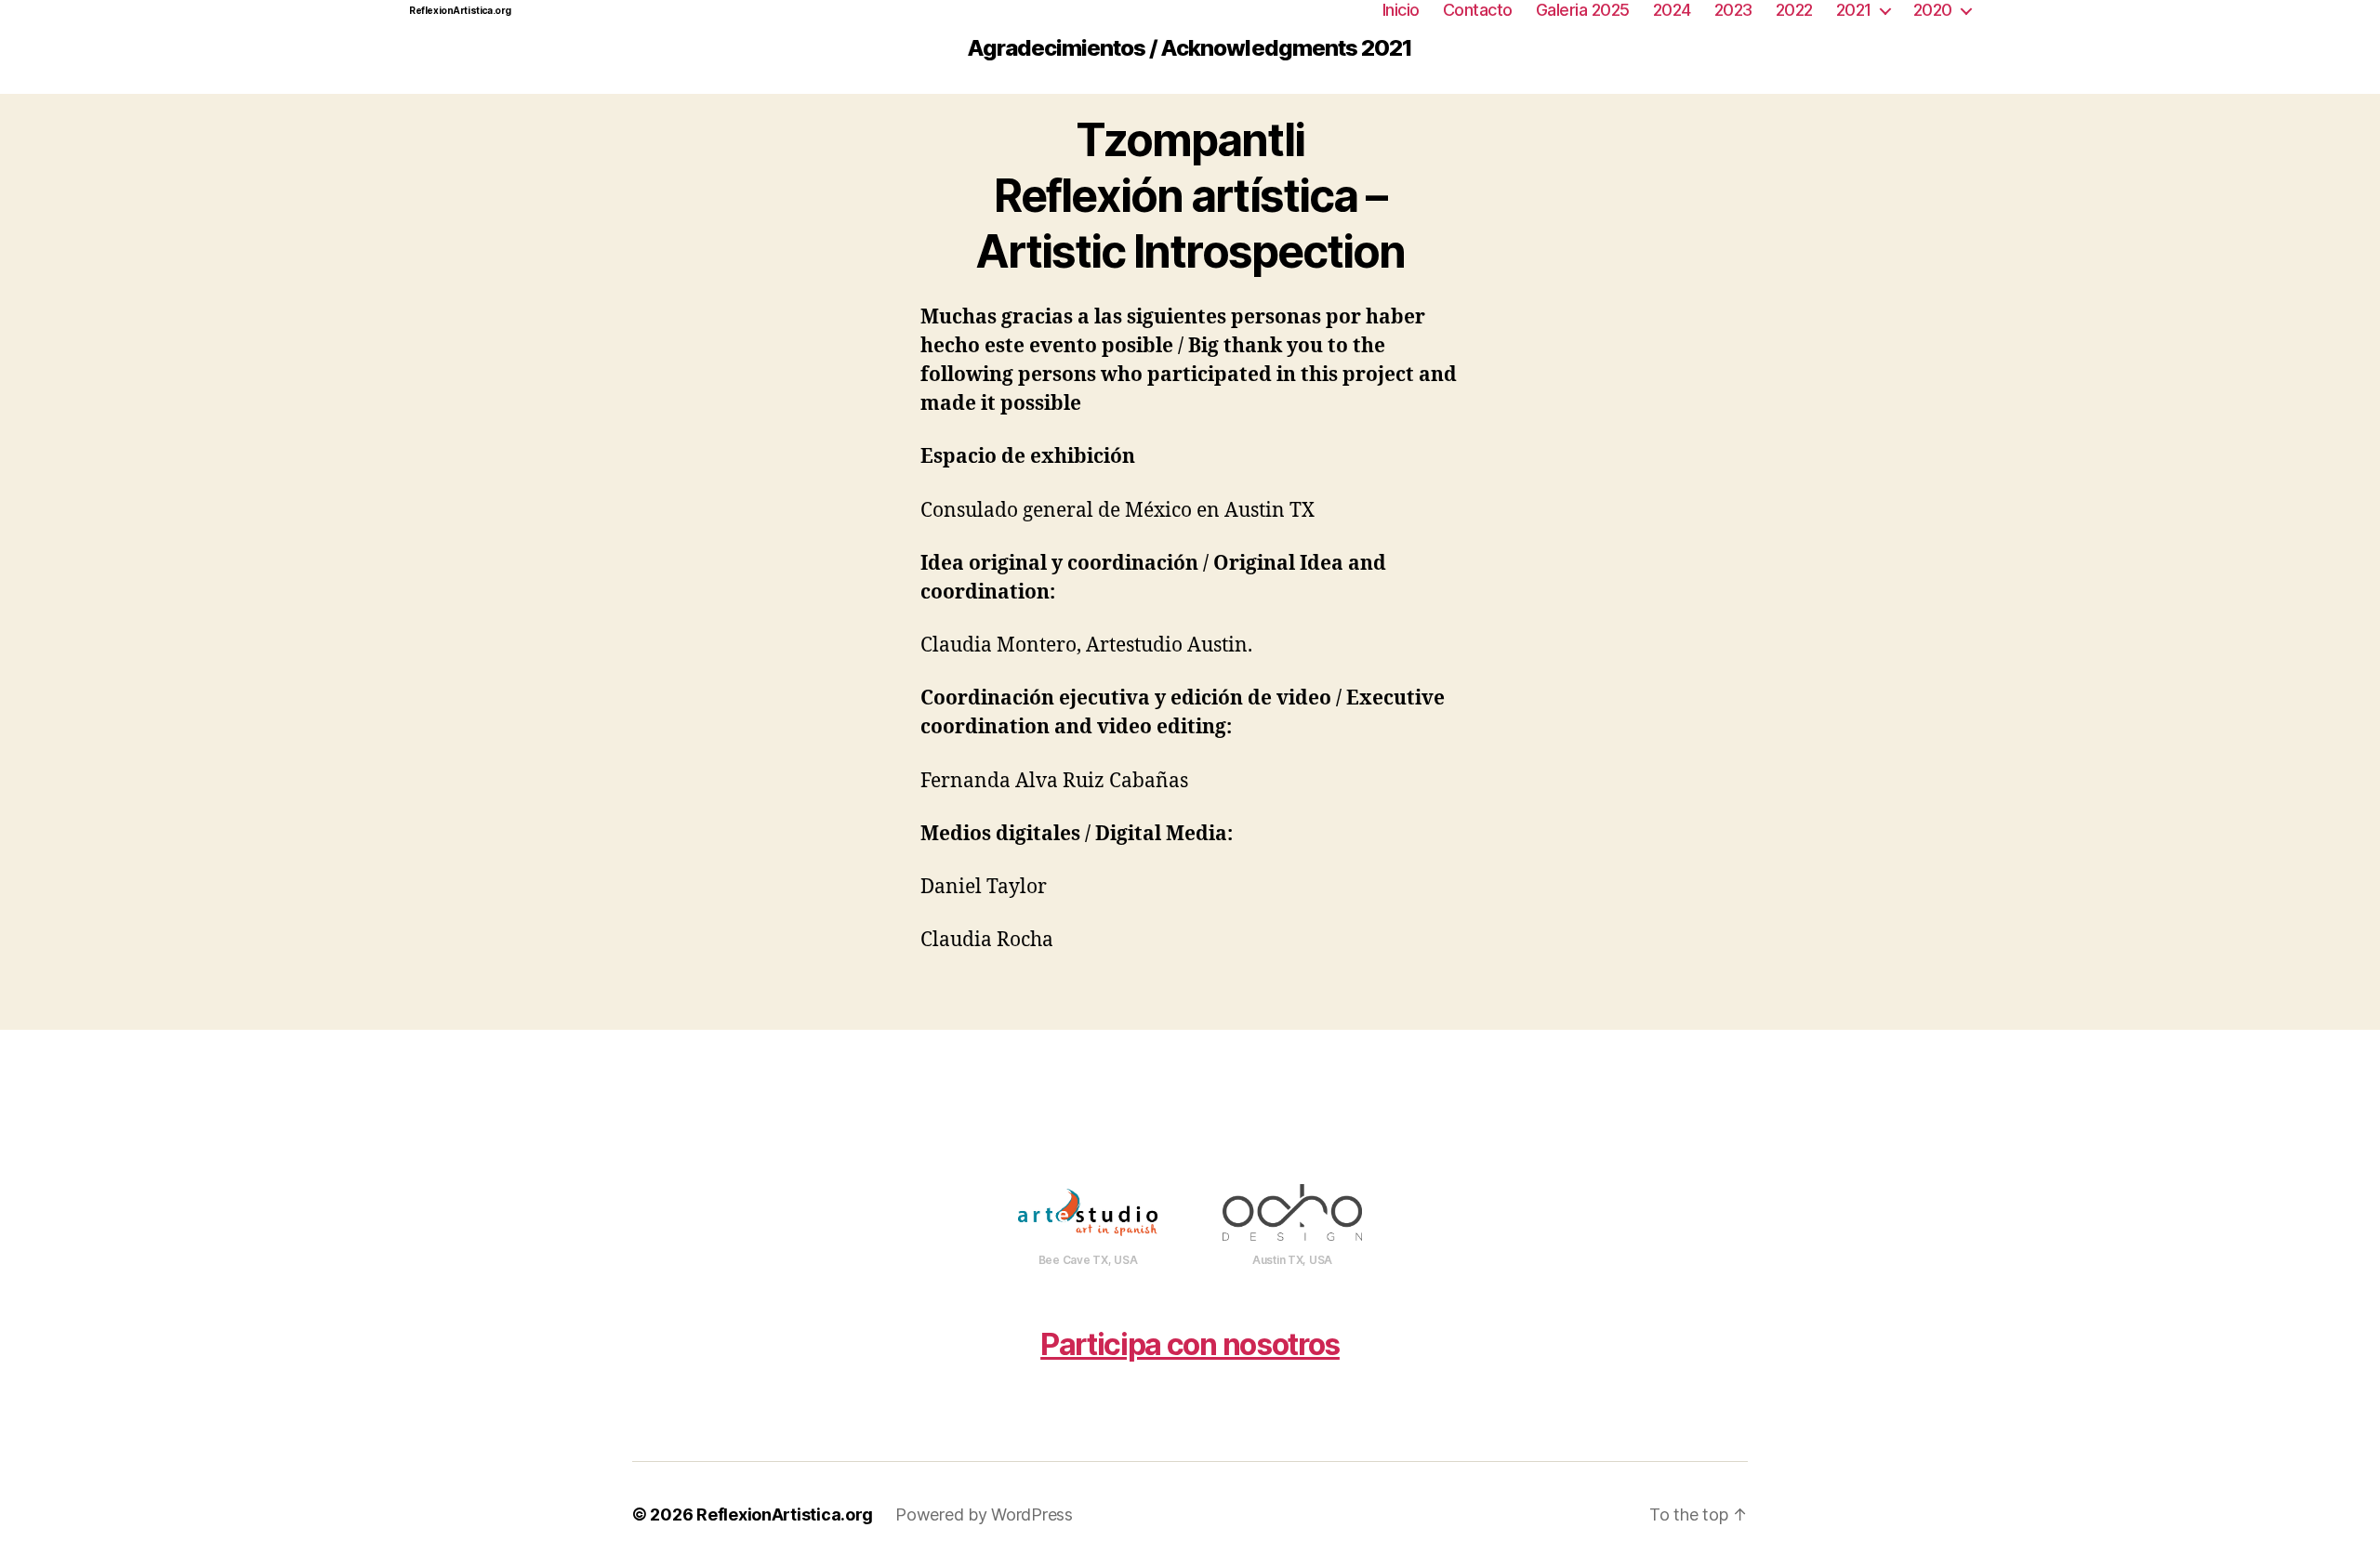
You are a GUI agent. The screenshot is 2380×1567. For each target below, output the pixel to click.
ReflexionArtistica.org (460, 10)
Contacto (1478, 10)
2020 (1933, 10)
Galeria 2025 (1583, 10)
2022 (1794, 10)
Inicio (1401, 10)
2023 (1733, 10)
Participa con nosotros (1190, 1344)
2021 (1854, 10)
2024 (1672, 10)
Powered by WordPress (984, 1514)
